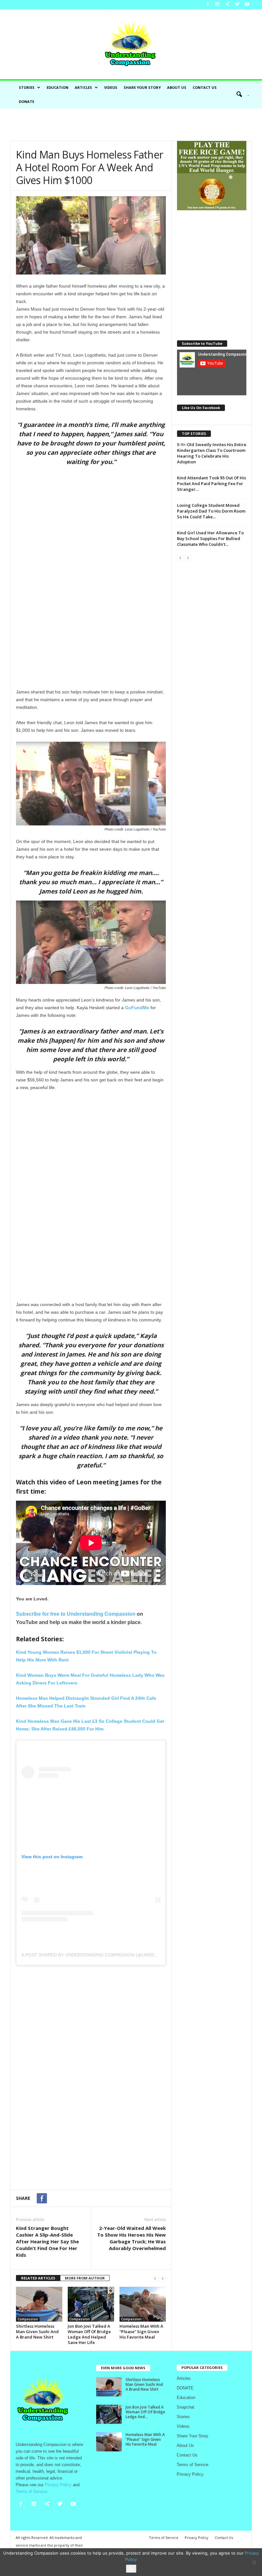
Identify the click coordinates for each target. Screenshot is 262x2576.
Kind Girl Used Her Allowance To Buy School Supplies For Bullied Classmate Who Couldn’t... (210, 538)
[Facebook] (207, 5)
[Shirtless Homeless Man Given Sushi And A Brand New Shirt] (39, 2304)
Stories (27, 87)
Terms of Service (193, 2465)
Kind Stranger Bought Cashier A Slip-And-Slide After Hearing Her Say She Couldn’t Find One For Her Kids (47, 2241)
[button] (241, 95)
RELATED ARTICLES (38, 2278)
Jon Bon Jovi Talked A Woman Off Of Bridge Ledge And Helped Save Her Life (89, 2334)
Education (58, 87)
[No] (254, 2562)
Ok (131, 2569)
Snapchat (185, 2407)
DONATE (27, 101)
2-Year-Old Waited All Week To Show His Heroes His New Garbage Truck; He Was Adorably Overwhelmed (131, 2238)
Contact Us (205, 87)
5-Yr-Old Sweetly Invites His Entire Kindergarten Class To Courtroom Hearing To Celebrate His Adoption (212, 453)
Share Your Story (142, 87)
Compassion (28, 2319)
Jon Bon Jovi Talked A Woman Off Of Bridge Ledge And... (145, 2412)
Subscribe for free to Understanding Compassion (76, 1614)
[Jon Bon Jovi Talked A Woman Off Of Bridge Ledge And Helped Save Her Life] (91, 2304)
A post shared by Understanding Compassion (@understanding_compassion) (118, 1955)
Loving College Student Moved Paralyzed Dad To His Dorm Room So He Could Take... (211, 511)
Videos (111, 87)
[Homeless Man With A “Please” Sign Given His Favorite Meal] (143, 2304)
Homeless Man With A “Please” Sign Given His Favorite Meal (141, 2332)
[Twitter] (237, 5)
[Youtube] (247, 5)
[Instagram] (217, 5)
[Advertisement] (131, 125)
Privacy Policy (190, 2474)
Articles (83, 87)
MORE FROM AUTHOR (85, 2278)
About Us (177, 87)
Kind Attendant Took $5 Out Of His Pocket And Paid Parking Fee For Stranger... (212, 483)
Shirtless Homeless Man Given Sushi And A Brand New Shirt (37, 2332)
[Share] (227, 5)
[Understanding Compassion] (131, 44)
